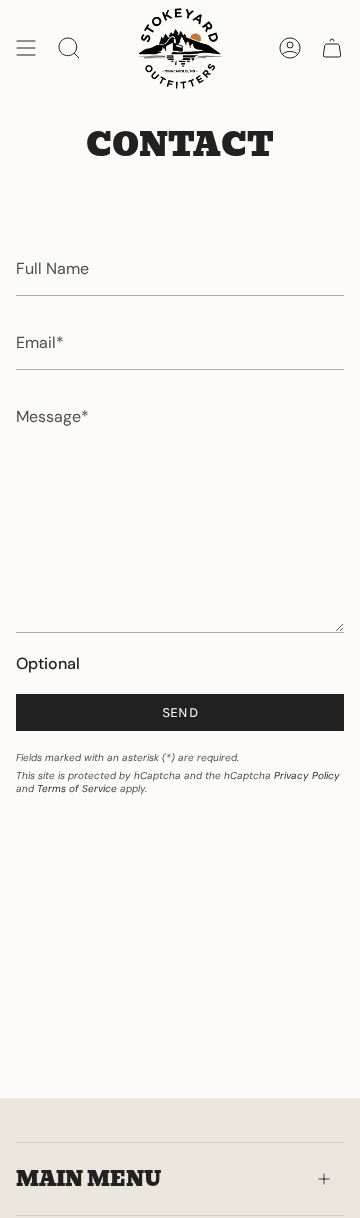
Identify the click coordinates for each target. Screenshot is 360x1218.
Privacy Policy (307, 775)
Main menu (88, 1179)
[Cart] (332, 48)
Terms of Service (77, 788)
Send (180, 712)
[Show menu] (26, 48)
